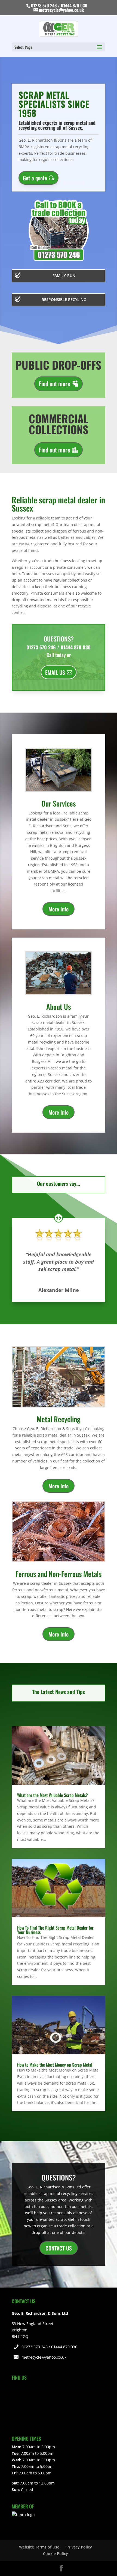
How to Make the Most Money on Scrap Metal (55, 2065)
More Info (59, 909)
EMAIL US (55, 672)
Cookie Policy (56, 2554)
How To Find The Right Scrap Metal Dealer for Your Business (55, 1930)
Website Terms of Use (39, 2547)
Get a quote (35, 178)
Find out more (55, 384)
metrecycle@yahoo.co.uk (44, 2357)
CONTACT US (59, 2248)
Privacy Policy (79, 2547)
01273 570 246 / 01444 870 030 (49, 2347)
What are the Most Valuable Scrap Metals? (53, 1795)
